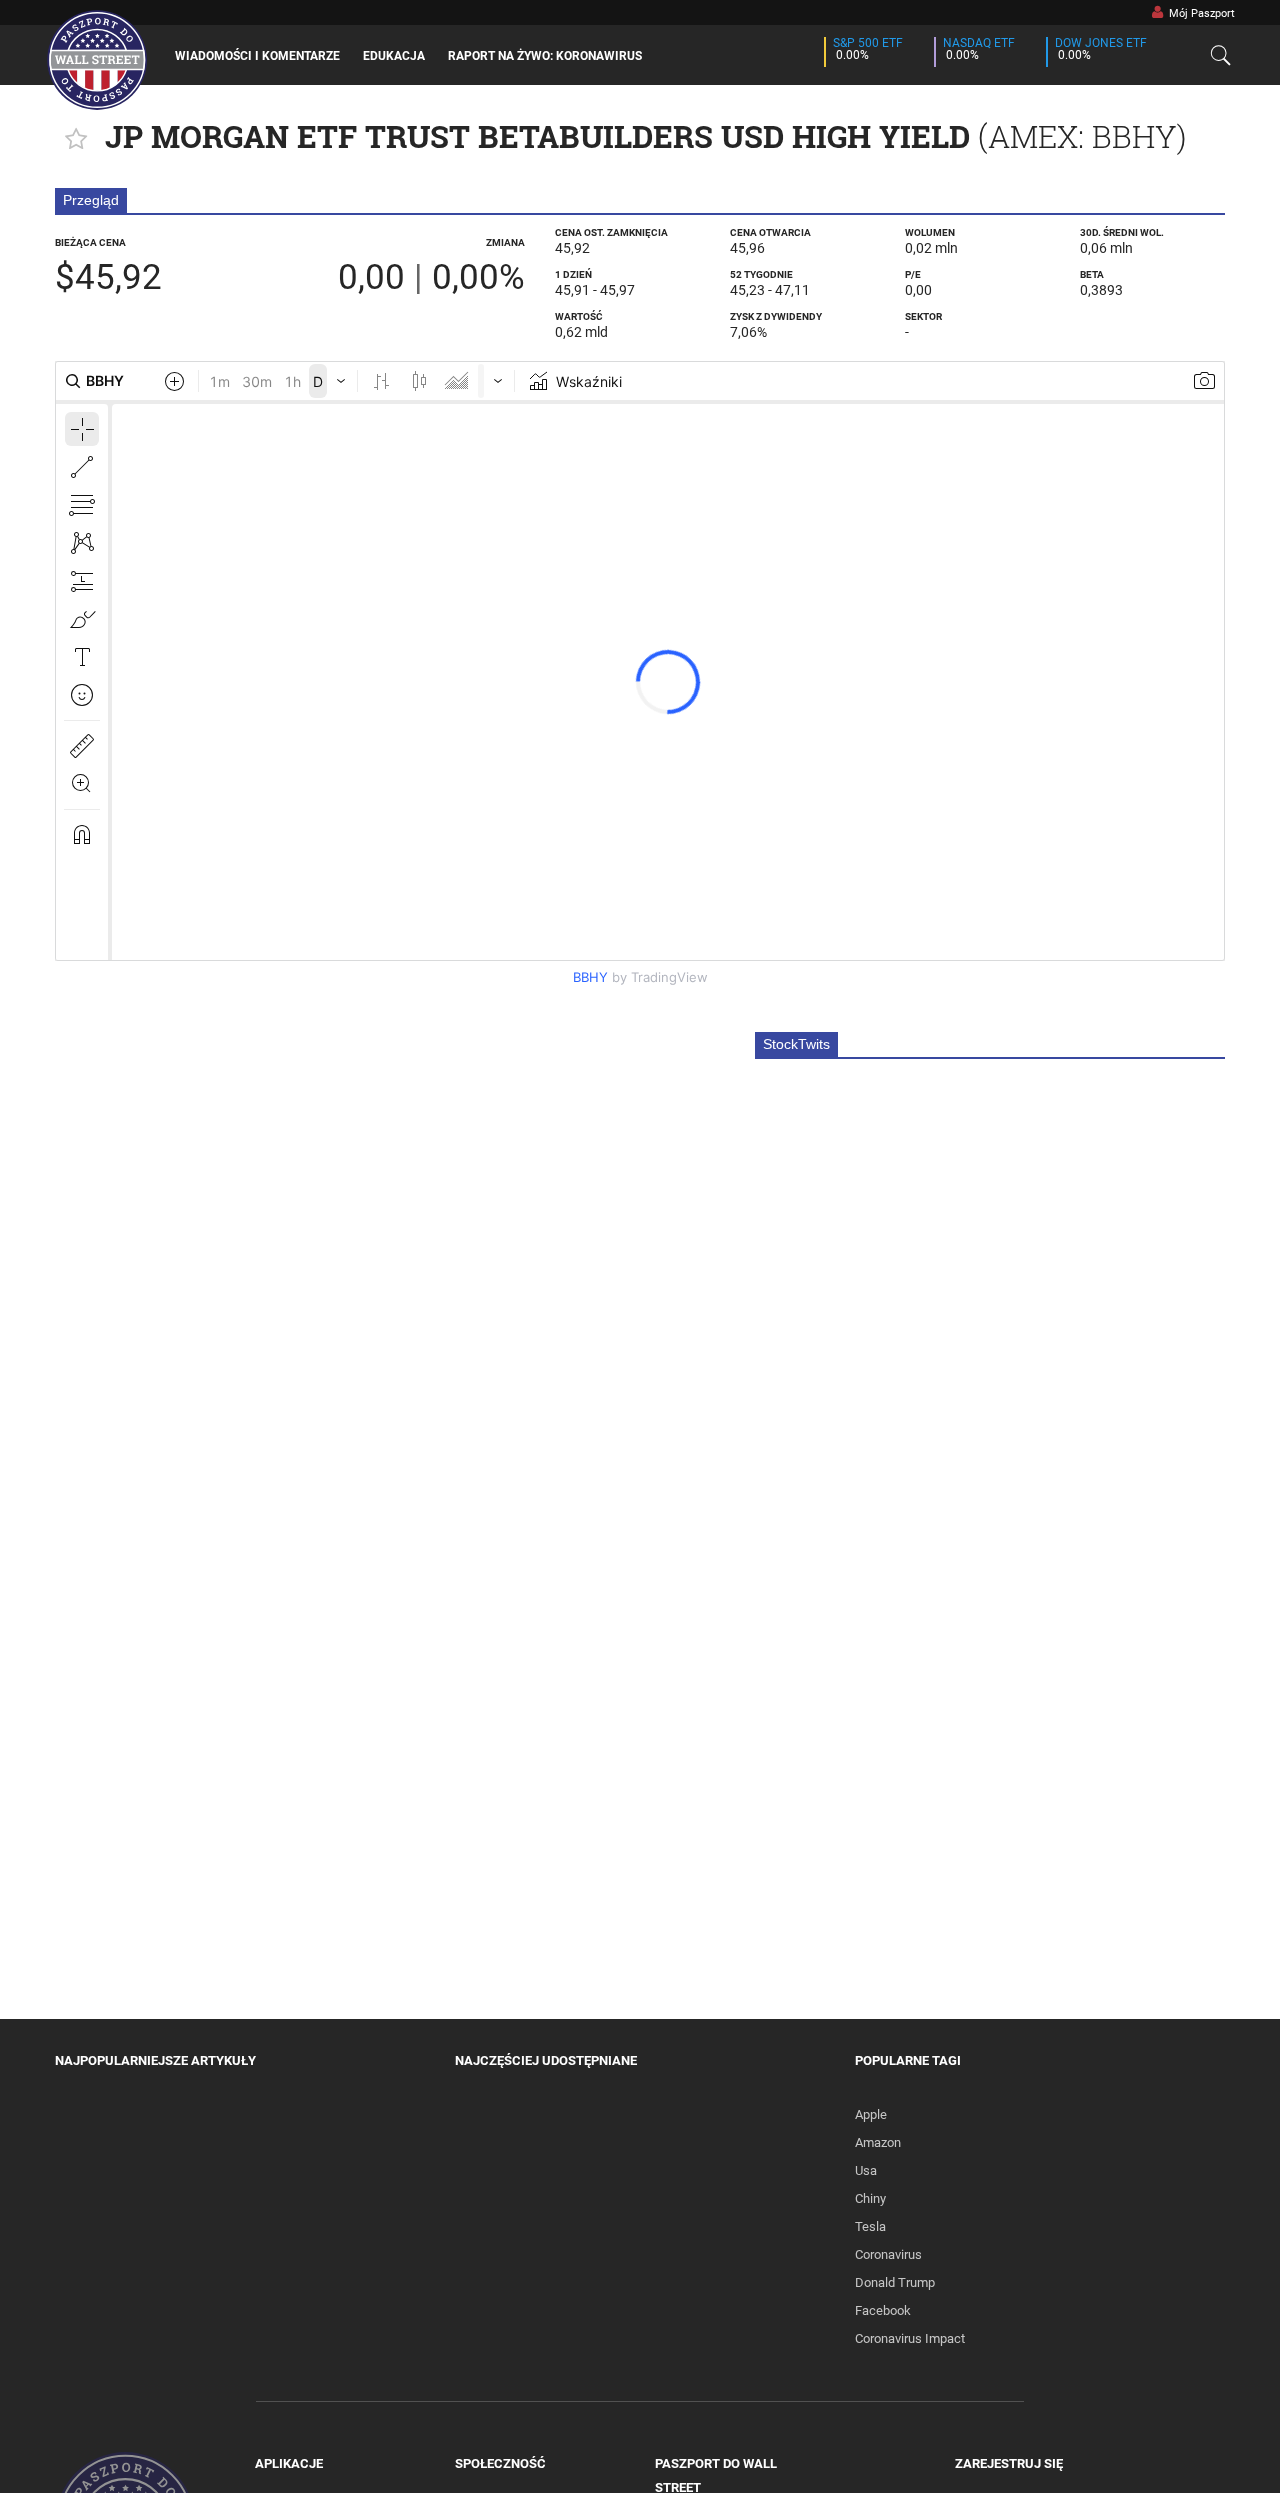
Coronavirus (888, 2254)
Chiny (870, 2198)
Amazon (878, 2142)
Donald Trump (895, 2282)
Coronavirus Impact (910, 2338)
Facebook (883, 2310)
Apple (871, 2114)
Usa (866, 2170)
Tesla (870, 2226)
